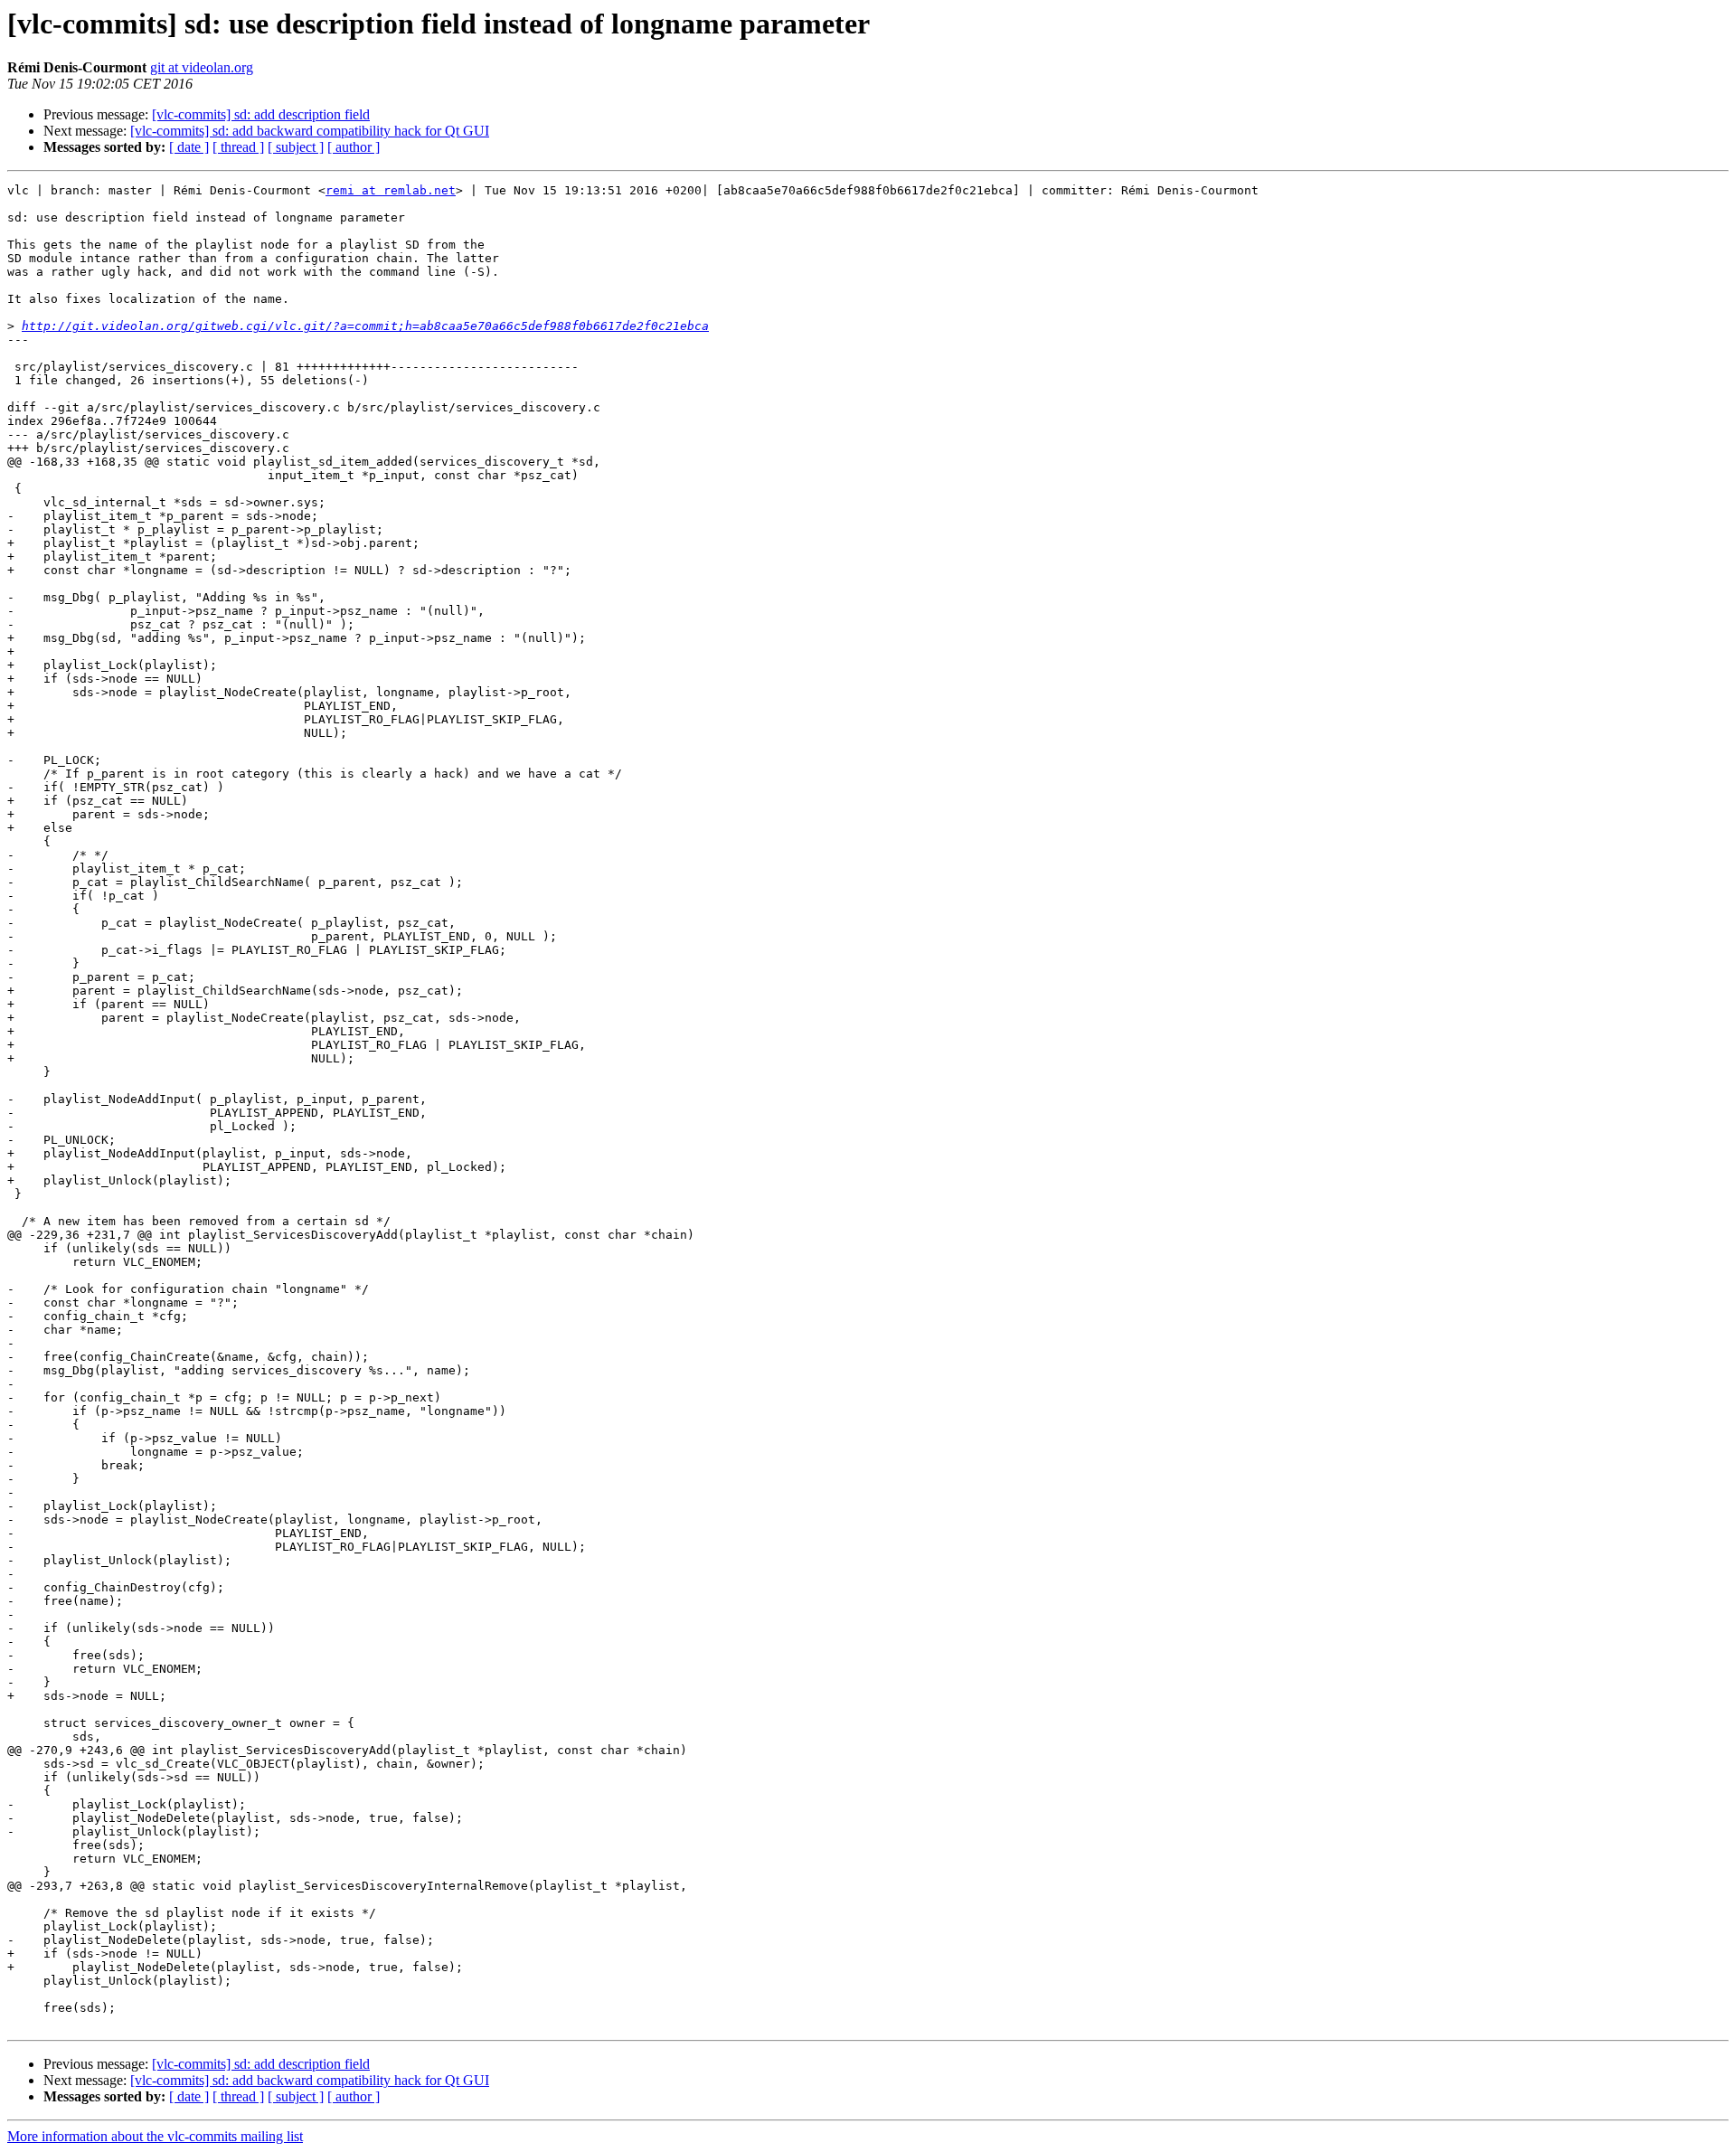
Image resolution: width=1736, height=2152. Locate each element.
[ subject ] (296, 147)
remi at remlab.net (391, 190)
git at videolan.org (202, 67)
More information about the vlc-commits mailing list (155, 2136)
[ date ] (189, 147)
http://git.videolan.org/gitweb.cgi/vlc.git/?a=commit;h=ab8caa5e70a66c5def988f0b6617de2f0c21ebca (365, 326)
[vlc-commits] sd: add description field (261, 114)
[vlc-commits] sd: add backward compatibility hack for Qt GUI (310, 131)
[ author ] (354, 147)
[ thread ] (238, 147)
